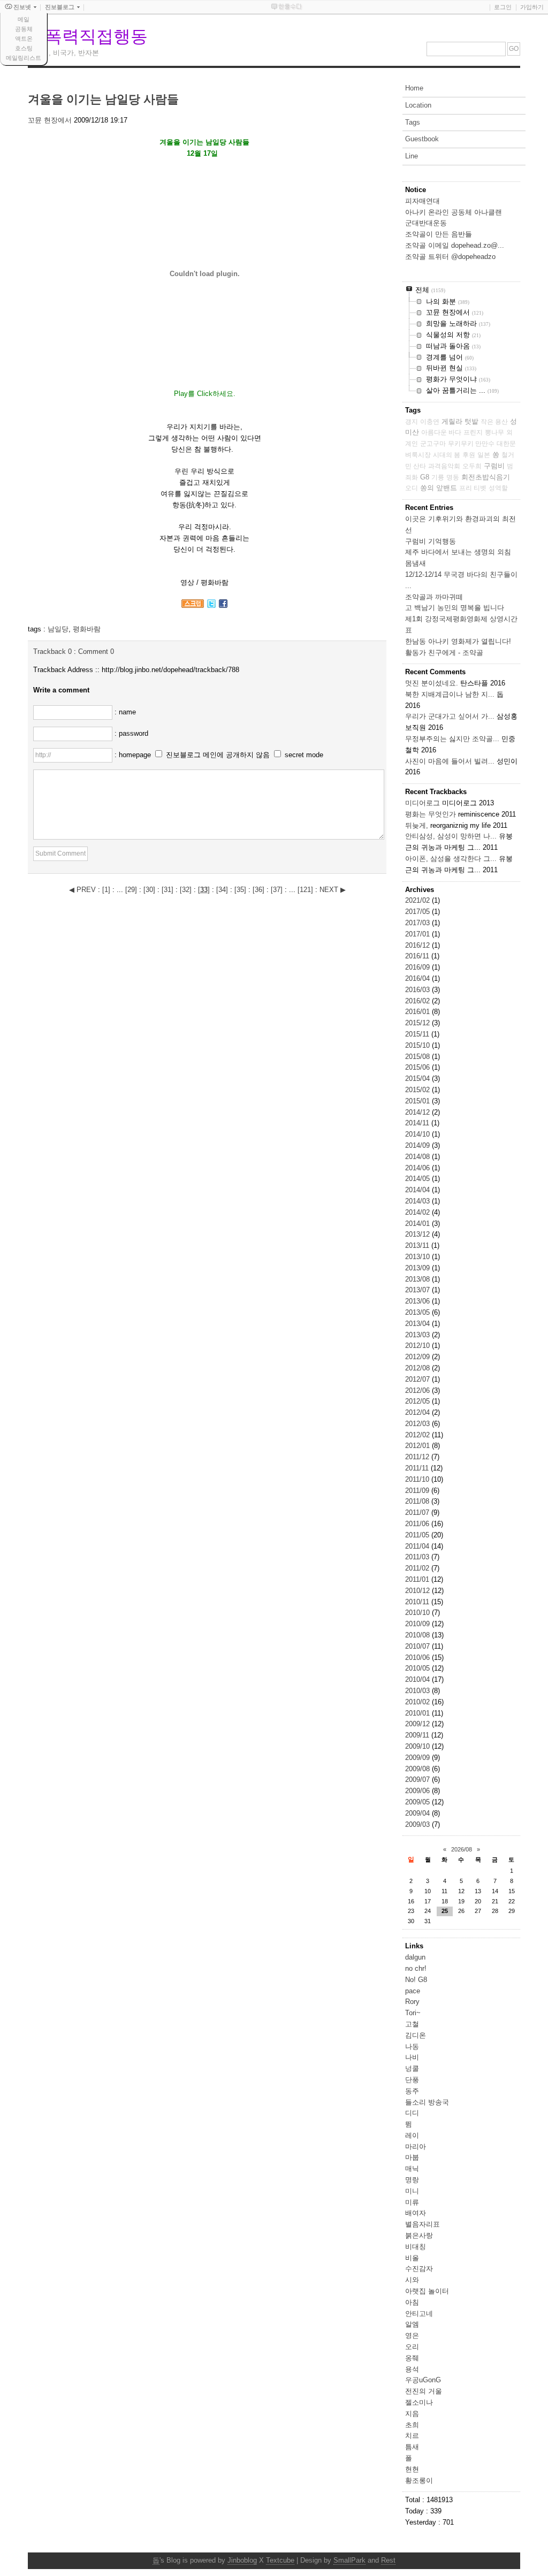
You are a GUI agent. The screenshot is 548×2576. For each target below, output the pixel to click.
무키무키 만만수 (471, 444)
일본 (484, 455)
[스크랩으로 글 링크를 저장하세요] (193, 605)
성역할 (498, 488)
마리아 (416, 2147)
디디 (412, 2113)
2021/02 (418, 900)
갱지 (412, 422)
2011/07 (418, 1512)
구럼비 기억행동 (431, 541)
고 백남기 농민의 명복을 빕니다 (455, 608)
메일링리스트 (24, 58)
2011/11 (418, 1468)
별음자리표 (423, 2224)
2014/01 (418, 1224)
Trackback (52, 651)
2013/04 (418, 1324)
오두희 (472, 466)
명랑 (412, 2180)
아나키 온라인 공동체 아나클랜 (454, 212)
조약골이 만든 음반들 (439, 234)
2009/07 (418, 1779)
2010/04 (418, 1679)
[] (106, 890)
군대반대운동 (426, 223)
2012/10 (418, 1346)
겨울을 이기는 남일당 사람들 (103, 99)
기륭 (438, 477)
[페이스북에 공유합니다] (223, 605)
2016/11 (418, 956)
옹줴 (412, 2358)
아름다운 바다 (441, 432)
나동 (412, 2047)
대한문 (506, 444)
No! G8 (416, 1980)
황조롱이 (419, 2480)
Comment (96, 651)
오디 (412, 488)
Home (414, 88)
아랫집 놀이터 (427, 2291)
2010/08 (418, 1635)
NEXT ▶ (333, 890)
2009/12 (418, 1724)
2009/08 (418, 1769)
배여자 (416, 2213)
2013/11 (418, 1245)
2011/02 (418, 1568)
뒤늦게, (417, 825)
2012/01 (418, 1446)
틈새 (412, 2447)
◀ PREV (83, 890)
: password (131, 733)
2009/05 (418, 1802)
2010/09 (418, 1624)
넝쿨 (412, 2068)
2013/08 (418, 1279)
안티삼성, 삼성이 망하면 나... (451, 836)
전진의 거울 (424, 2391)
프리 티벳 (473, 488)
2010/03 (418, 1691)
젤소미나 (419, 2402)
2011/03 (418, 1557)
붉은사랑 (419, 2235)
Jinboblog (242, 2560)
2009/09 (418, 1758)
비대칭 (416, 2247)
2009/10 (418, 1746)
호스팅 (24, 48)
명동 (453, 477)
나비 (412, 2057)
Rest (388, 2560)
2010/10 (418, 1613)
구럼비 (494, 466)
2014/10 (418, 1134)
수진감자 (419, 2269)
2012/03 (418, 1424)
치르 (412, 2436)
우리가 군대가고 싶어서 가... (450, 716)
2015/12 (418, 1023)
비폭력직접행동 (88, 36)
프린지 (473, 432)
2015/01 (418, 1101)
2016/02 (418, 1001)
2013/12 (418, 1234)
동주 (412, 2091)
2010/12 (418, 1591)
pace (413, 1991)
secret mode (304, 755)
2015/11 (418, 1034)
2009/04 (418, 1813)
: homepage (134, 755)
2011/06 (418, 1524)
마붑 (412, 2157)
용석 (412, 2369)
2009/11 (418, 1735)
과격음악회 (444, 466)
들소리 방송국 (427, 2102)
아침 (412, 2302)
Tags (413, 122)
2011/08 (418, 1501)
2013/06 (418, 1301)
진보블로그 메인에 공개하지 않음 (218, 755)
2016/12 (418, 945)
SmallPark (349, 2560)
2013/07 (418, 1290)
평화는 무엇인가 (431, 814)
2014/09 (418, 1145)
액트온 (24, 39)
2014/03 (418, 1201)
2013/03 (418, 1335)
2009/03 (418, 1824)
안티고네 (419, 2314)
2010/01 (418, 1713)
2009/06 (418, 1791)
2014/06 (418, 1168)
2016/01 (418, 1012)
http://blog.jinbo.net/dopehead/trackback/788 (170, 670)
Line (412, 156)
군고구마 (433, 444)
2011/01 (418, 1579)
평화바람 (87, 629)
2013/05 (418, 1312)
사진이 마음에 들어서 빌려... (450, 761)
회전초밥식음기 (486, 477)
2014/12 (418, 1112)
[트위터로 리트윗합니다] (211, 605)
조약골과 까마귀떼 (434, 597)
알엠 (412, 2324)
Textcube (280, 2560)
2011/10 (418, 1479)
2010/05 (418, 1668)
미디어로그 (423, 803)
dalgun (415, 1957)
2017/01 (418, 934)
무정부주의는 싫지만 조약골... (452, 739)
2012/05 (418, 1401)
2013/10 (418, 1257)
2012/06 (418, 1390)
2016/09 (418, 967)
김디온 (416, 2035)
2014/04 (418, 1190)
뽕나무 (494, 432)
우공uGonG (423, 2380)
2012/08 (418, 1368)
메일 (24, 19)
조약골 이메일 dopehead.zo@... (455, 245)
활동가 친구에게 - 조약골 (444, 653)
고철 (412, 2024)
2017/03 (418, 923)
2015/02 (418, 1090)
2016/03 (418, 990)
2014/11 (418, 1123)
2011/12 (418, 1457)
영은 (412, 2335)
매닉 (412, 2169)
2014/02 (418, 1212)
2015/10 (418, 1045)
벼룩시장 (418, 455)
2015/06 (418, 1067)
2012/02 (418, 1435)
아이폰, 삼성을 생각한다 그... (451, 859)
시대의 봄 (447, 455)
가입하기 (532, 7)
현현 (412, 2469)
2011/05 (418, 1535)
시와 (412, 2280)
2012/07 (418, 1379)
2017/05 (418, 912)
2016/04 (418, 978)
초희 (412, 2425)
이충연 (430, 422)
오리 (412, 2347)
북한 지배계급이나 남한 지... (450, 694)
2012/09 (418, 1357)
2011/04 (418, 1546)
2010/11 (418, 1602)
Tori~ (413, 2013)
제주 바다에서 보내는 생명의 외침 (458, 552)
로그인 (503, 7)
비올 (412, 2258)
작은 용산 (494, 422)
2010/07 (418, 1646)
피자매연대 (423, 201)
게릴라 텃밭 (460, 421)
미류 (412, 2202)
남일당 (58, 629)
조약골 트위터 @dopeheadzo (450, 257)
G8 (425, 477)
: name (125, 712)
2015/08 (418, 1057)
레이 (412, 2135)
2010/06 (418, 1657)
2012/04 (418, 1412)
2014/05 (418, 1179)
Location (418, 105)
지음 (412, 2414)
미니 (412, 2191)
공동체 (24, 29)
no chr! (416, 1968)
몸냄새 (416, 563)
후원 (469, 455)
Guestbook (422, 139)
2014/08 (418, 1157)
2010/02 (418, 1702)
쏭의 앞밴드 (439, 488)
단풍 (412, 2080)
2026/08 (462, 1849)
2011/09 (418, 1491)
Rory (412, 2002)
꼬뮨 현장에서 (50, 120)
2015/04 (418, 1079)
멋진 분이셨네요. (432, 683)
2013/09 (418, 1268)
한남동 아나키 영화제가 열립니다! (458, 641)
